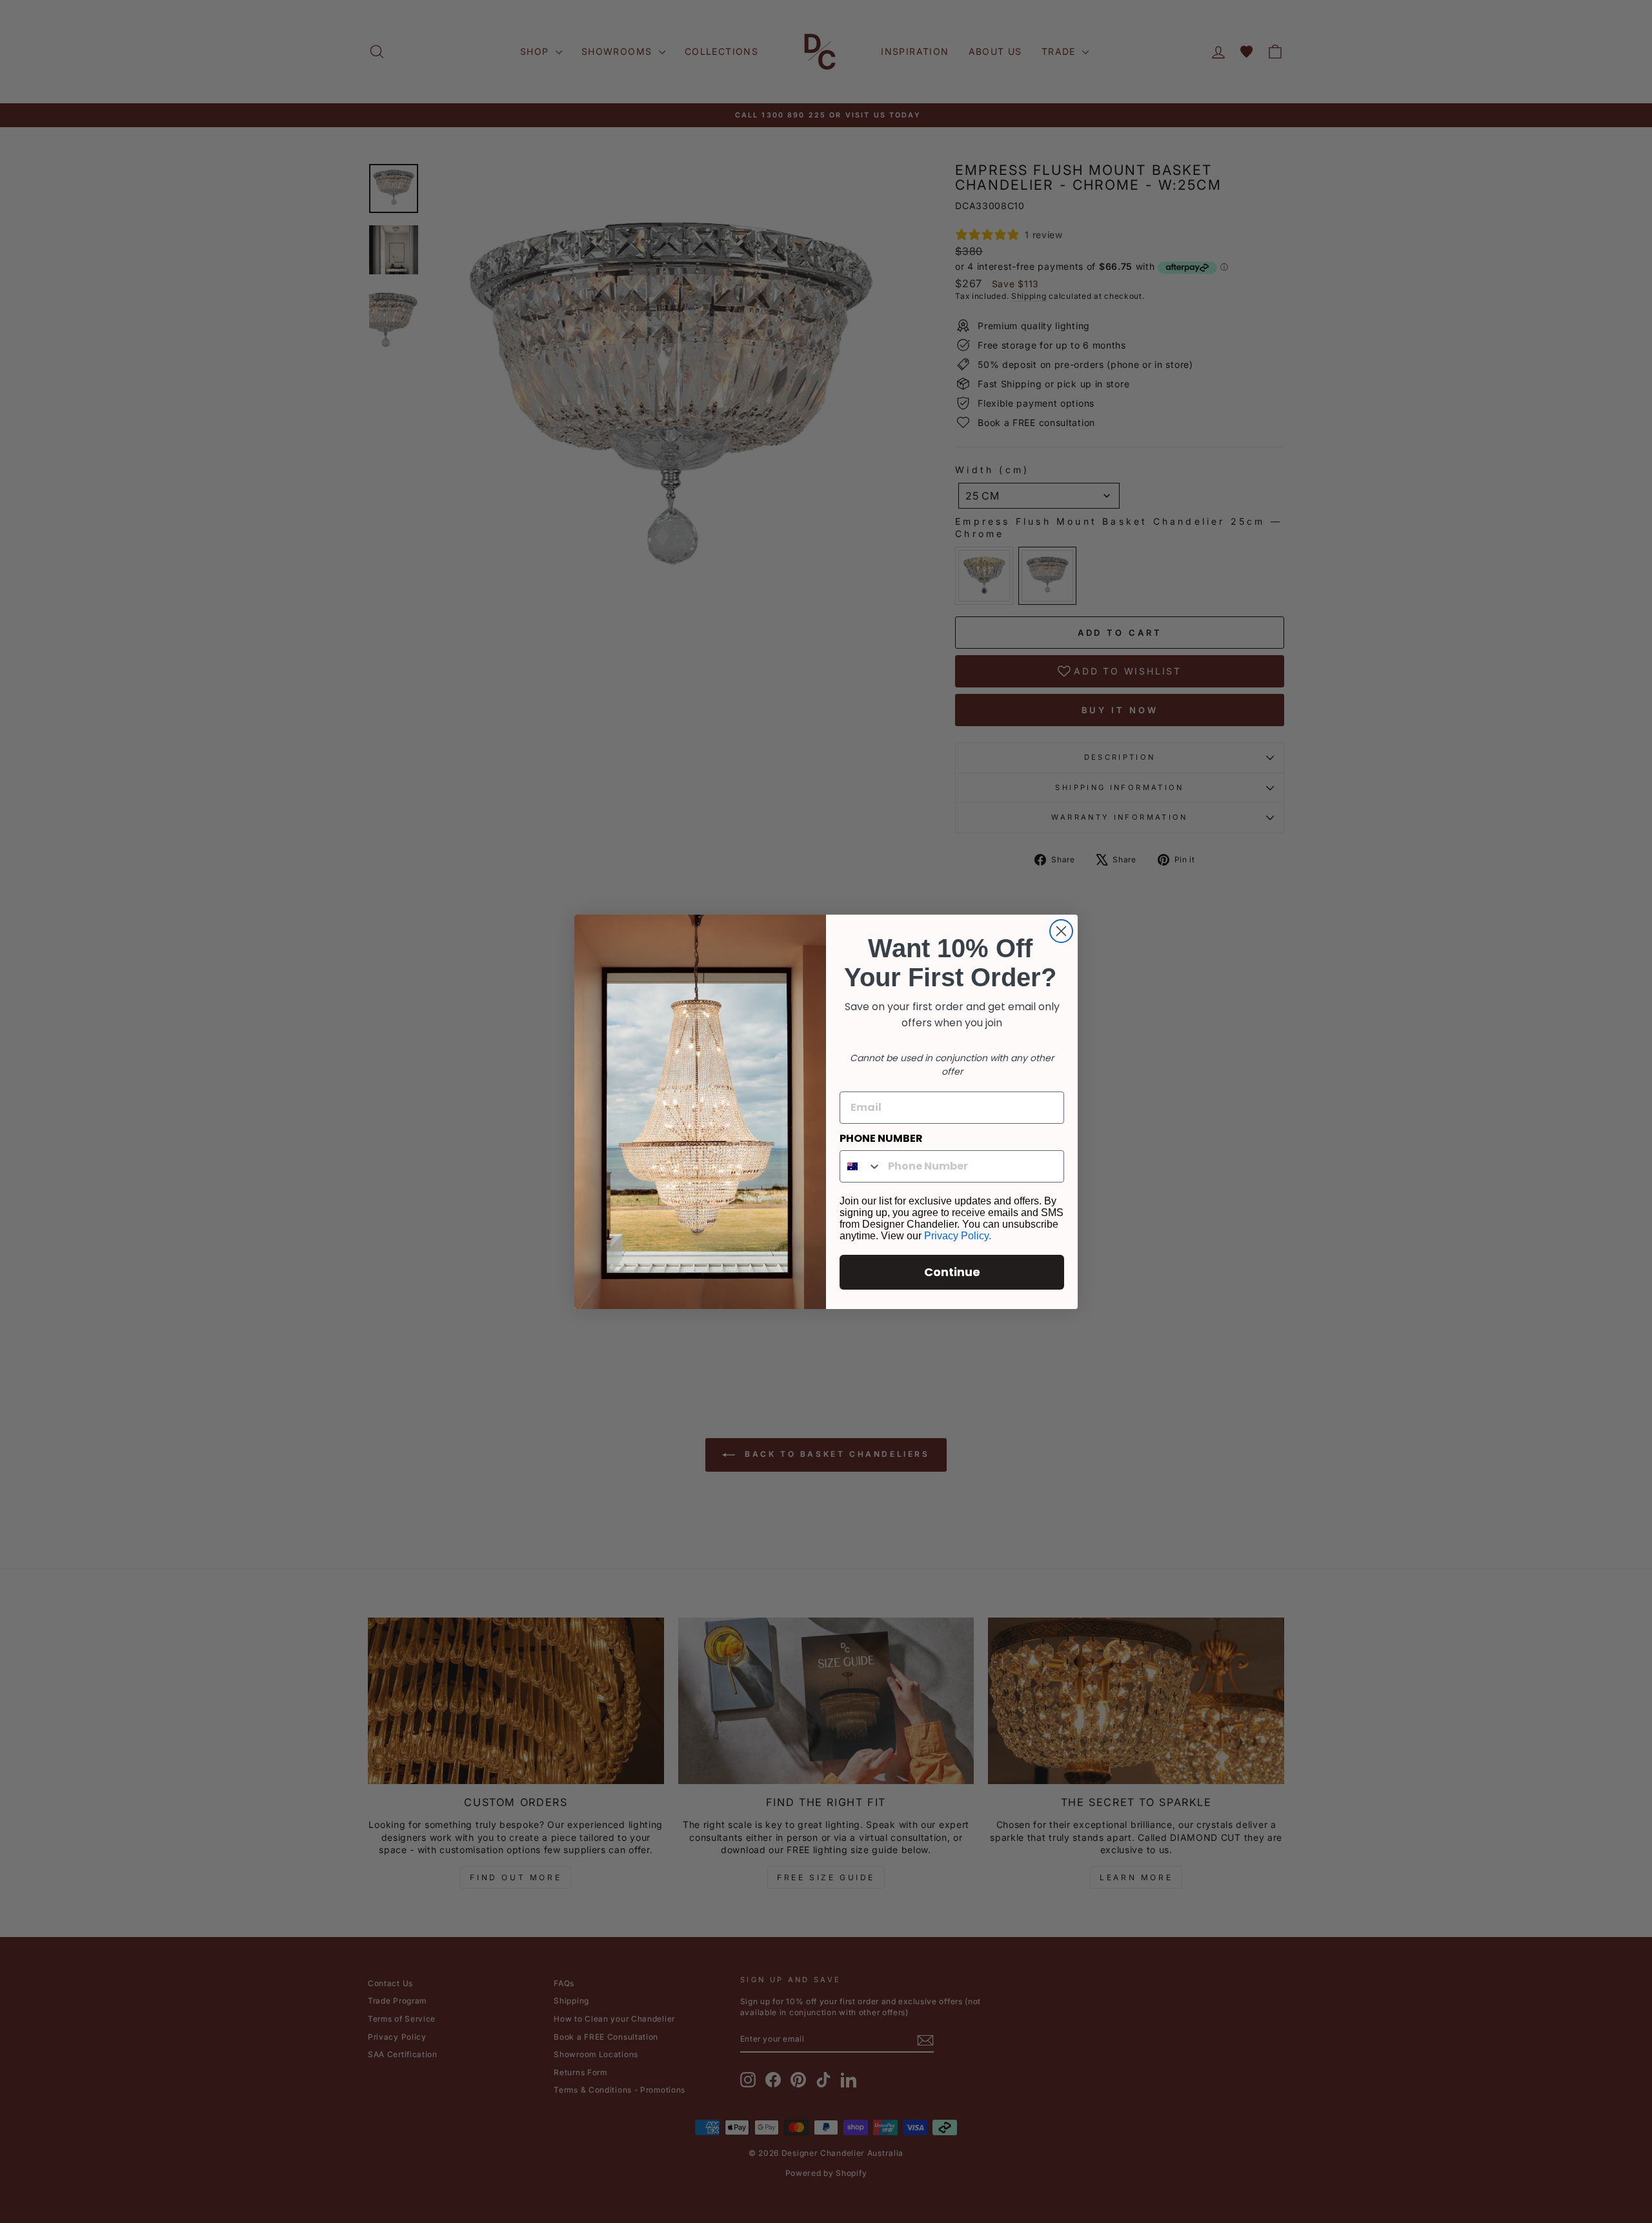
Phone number (881, 1138)
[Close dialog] (1061, 931)
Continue (952, 1272)
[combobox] (861, 1166)
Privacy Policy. (958, 1236)
